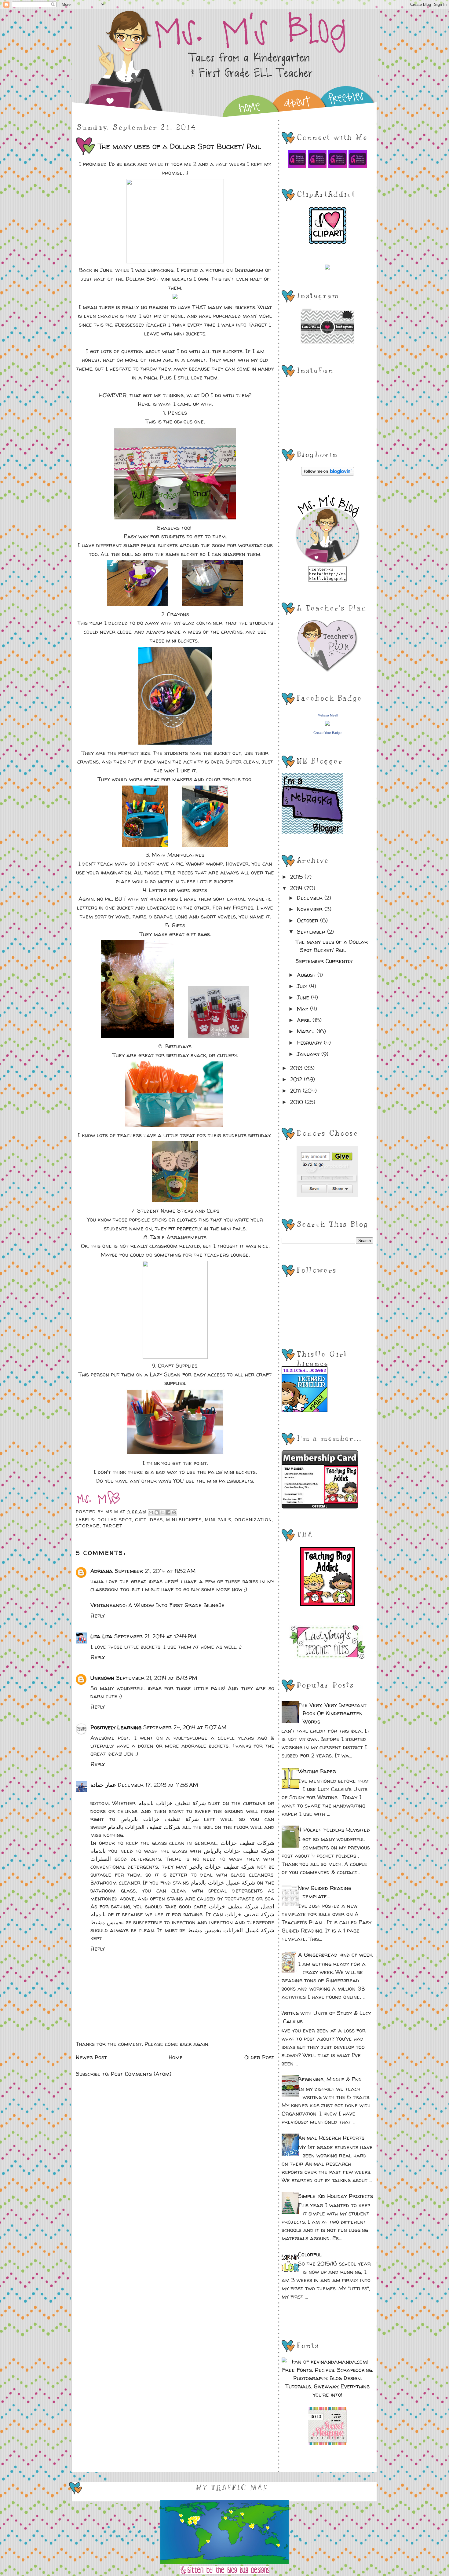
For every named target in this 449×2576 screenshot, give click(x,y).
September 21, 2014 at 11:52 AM (155, 1571)
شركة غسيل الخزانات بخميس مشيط (231, 1930)
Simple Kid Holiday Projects (336, 2196)
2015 (297, 877)
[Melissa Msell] (327, 724)
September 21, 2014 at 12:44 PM (155, 1636)
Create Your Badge (327, 733)
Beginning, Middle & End (330, 2079)
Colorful (310, 2254)
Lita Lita (101, 1636)
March (307, 1031)
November (311, 909)
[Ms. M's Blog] (328, 562)
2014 (297, 888)
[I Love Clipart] (328, 242)
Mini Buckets (184, 1520)
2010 (298, 1102)
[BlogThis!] (157, 1512)
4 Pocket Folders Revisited (334, 1830)
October (308, 920)
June (304, 997)
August (307, 975)
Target (113, 1526)
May (303, 1009)
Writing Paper (317, 1771)
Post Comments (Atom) (141, 2074)
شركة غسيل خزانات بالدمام (223, 1883)
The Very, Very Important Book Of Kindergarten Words (332, 1713)
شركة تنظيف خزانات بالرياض (159, 1819)
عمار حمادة (103, 1785)
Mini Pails (218, 1520)
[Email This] (151, 1512)
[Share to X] (162, 1512)
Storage (88, 1526)
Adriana (102, 1571)
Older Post (259, 2057)
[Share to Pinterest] (174, 1512)
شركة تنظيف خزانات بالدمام (172, 1803)
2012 (297, 1079)
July (303, 986)
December (311, 898)
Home (176, 2057)
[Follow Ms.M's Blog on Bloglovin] (328, 474)
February (310, 1043)
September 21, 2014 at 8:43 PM (157, 1678)
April (305, 1020)
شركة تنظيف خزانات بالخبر (222, 1867)
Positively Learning (116, 1727)
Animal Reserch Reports (331, 2138)
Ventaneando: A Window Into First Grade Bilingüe (157, 1605)
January (309, 1054)
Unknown (102, 1678)
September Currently (324, 961)
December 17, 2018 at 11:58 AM (158, 1785)
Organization (253, 1520)
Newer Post (91, 2057)
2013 (297, 1068)
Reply (98, 1616)
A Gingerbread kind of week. (336, 1955)
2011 (296, 1091)
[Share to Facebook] (168, 1512)
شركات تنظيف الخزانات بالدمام (144, 1827)
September (312, 932)
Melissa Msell (328, 715)
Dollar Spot (114, 1520)
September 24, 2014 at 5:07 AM (185, 1727)
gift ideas (149, 1520)
